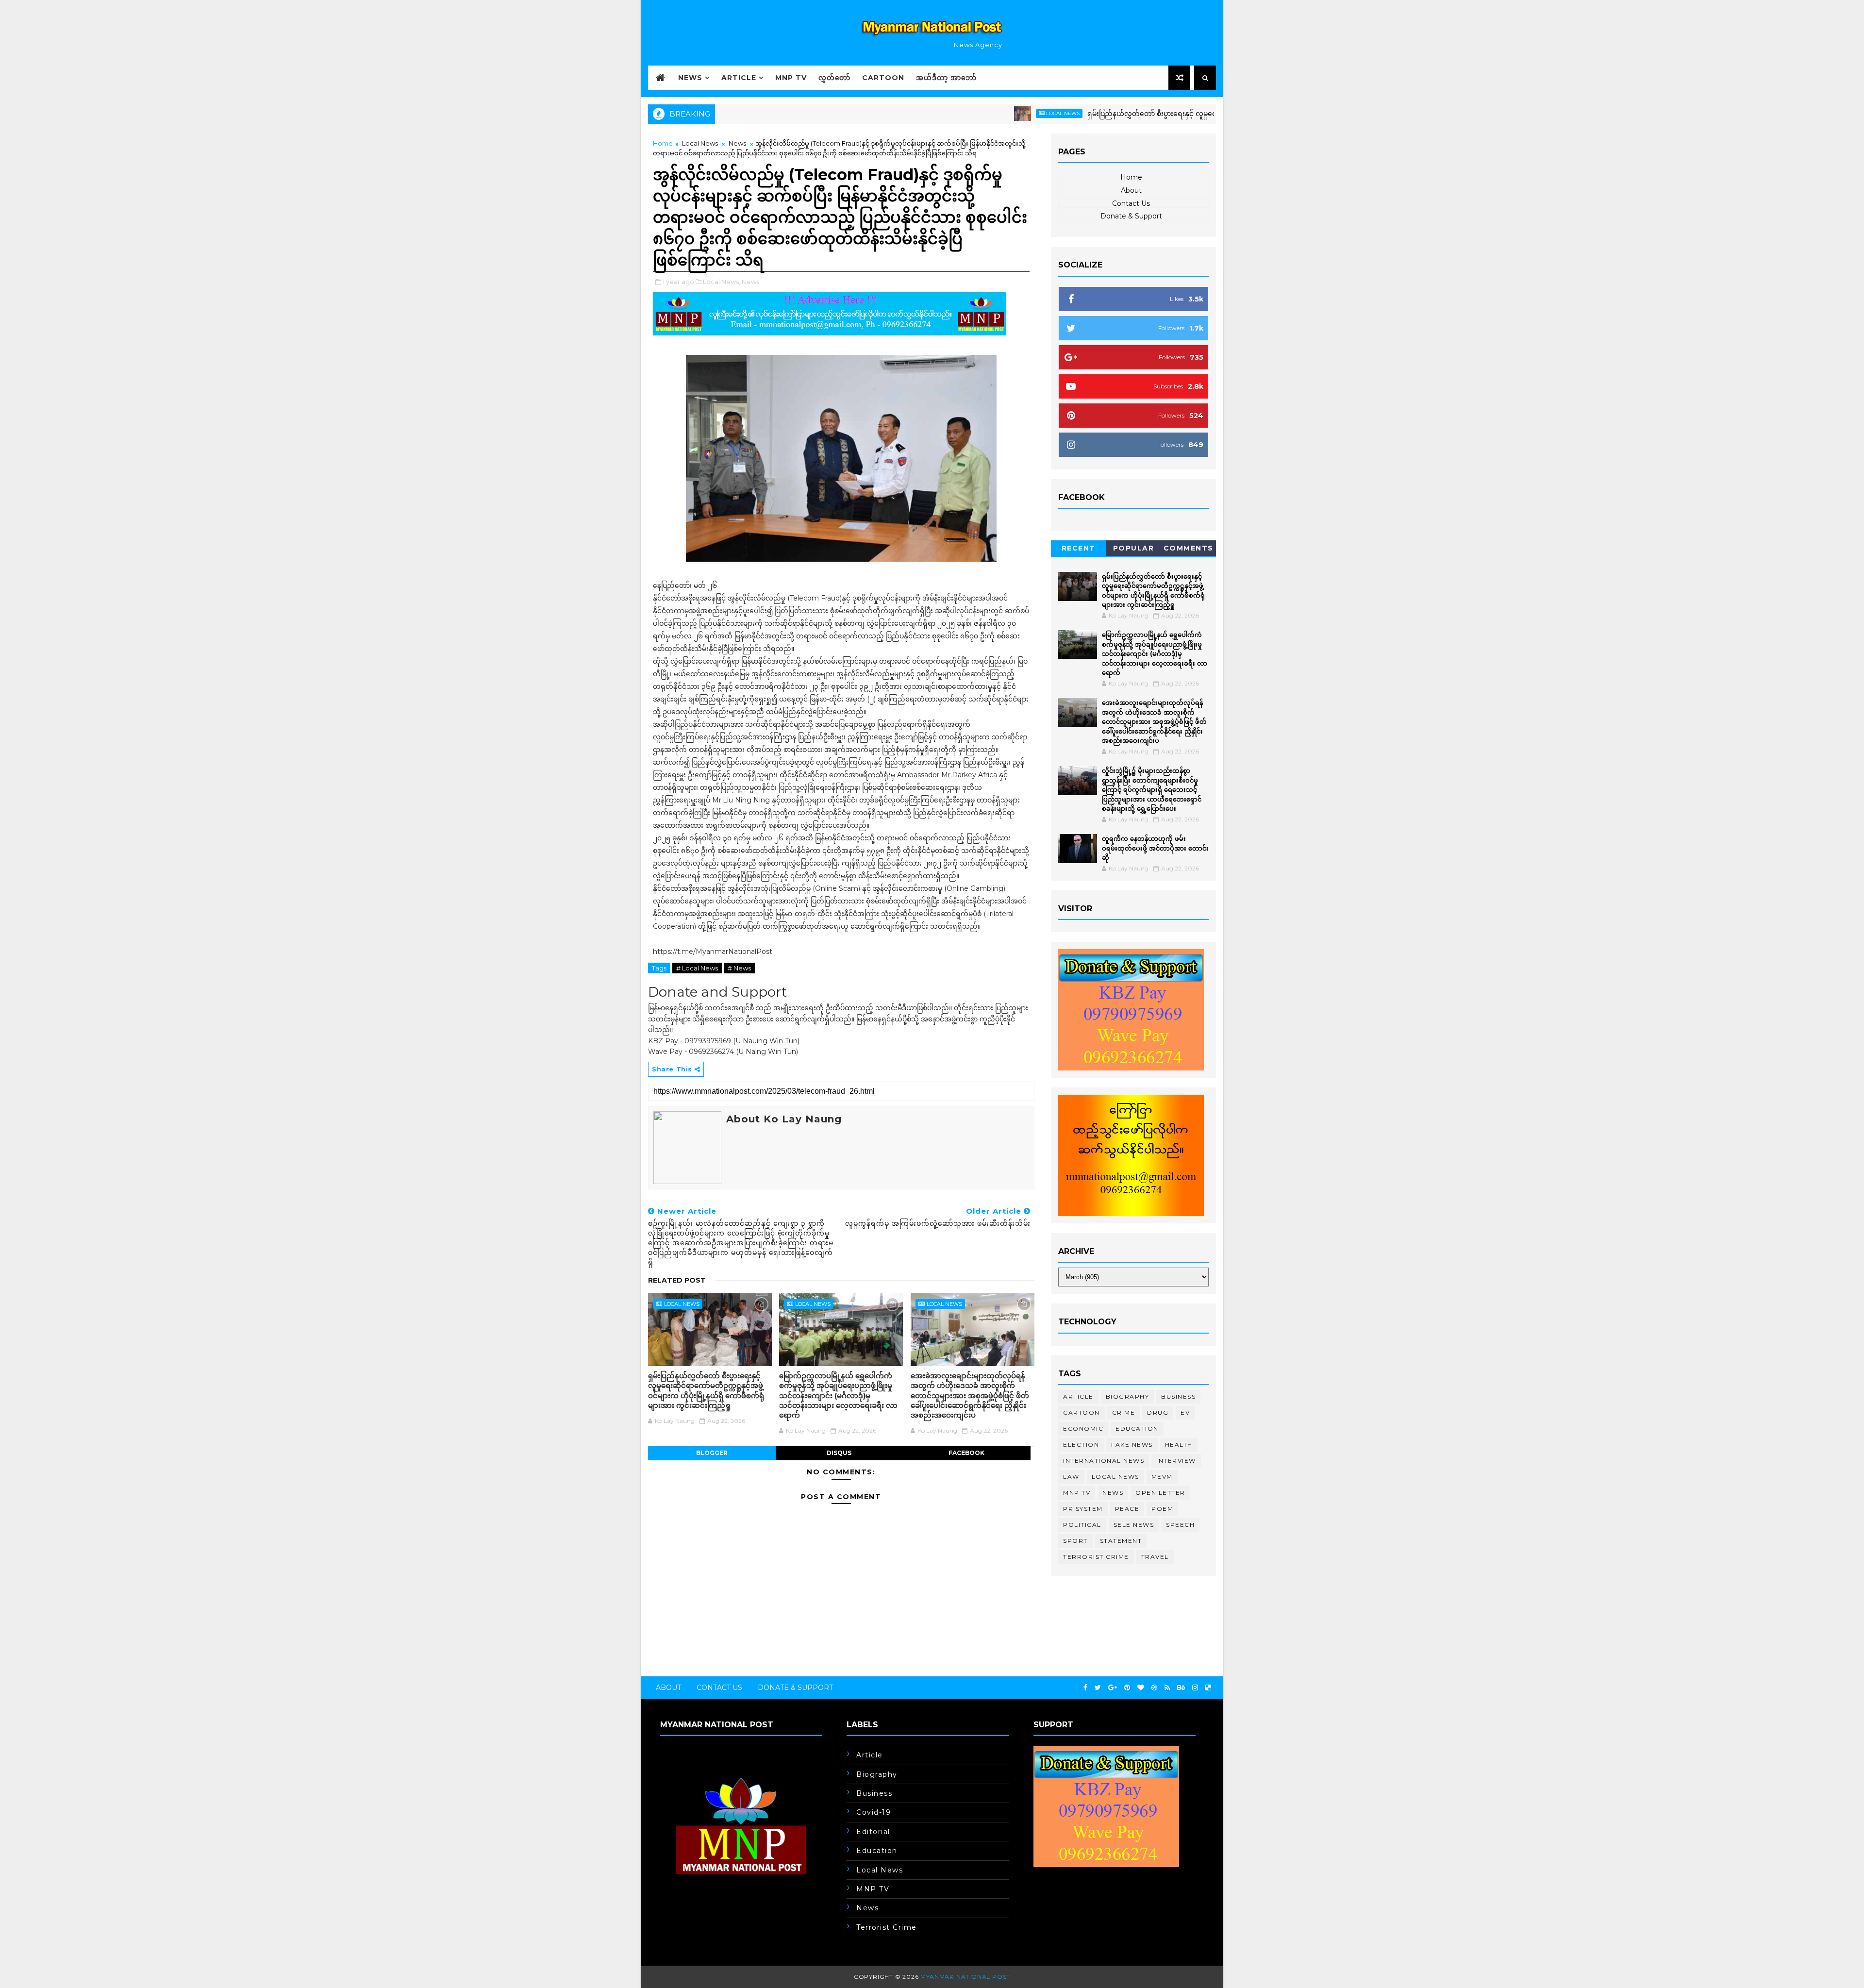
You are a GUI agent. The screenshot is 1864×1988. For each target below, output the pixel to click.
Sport (1075, 1541)
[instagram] (1195, 1688)
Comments (1189, 548)
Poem (1162, 1509)
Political (1082, 1525)
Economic (1083, 1428)
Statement (1121, 1541)
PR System (1083, 1509)
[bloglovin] (1141, 1688)
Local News (984, 113)
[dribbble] (1154, 1688)
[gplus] (1113, 1688)
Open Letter (1160, 1493)
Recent (1079, 548)
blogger (712, 1453)
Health (1179, 1445)
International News (1104, 1461)
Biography (1128, 1396)
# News (739, 968)
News (690, 78)
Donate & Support (1131, 216)
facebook (966, 1453)
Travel (1155, 1557)
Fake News (1132, 1445)
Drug (1158, 1412)
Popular (1134, 548)
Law (1071, 1477)
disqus (839, 1453)
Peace (1127, 1509)
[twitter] (1098, 1688)
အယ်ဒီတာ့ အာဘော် (946, 78)
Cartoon (883, 78)
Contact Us (1131, 203)
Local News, (722, 282)
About (1131, 190)
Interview (1176, 1461)
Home (663, 143)
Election (1081, 1445)
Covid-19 (874, 1812)
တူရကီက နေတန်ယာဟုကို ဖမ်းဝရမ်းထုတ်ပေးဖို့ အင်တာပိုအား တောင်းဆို (1155, 848)
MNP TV (791, 78)
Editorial (873, 1832)
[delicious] (1208, 1688)
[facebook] (1085, 1688)
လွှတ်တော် (834, 78)
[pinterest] (1127, 1688)
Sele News (1134, 1525)
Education (1137, 1428)
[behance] (1181, 1688)
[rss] (1167, 1688)
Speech (1180, 1525)
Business (1178, 1396)
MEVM (1162, 1477)
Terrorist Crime (1096, 1557)
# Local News (697, 968)
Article (739, 78)
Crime (1124, 1412)
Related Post (677, 1280)
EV (1185, 1412)
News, (751, 282)
